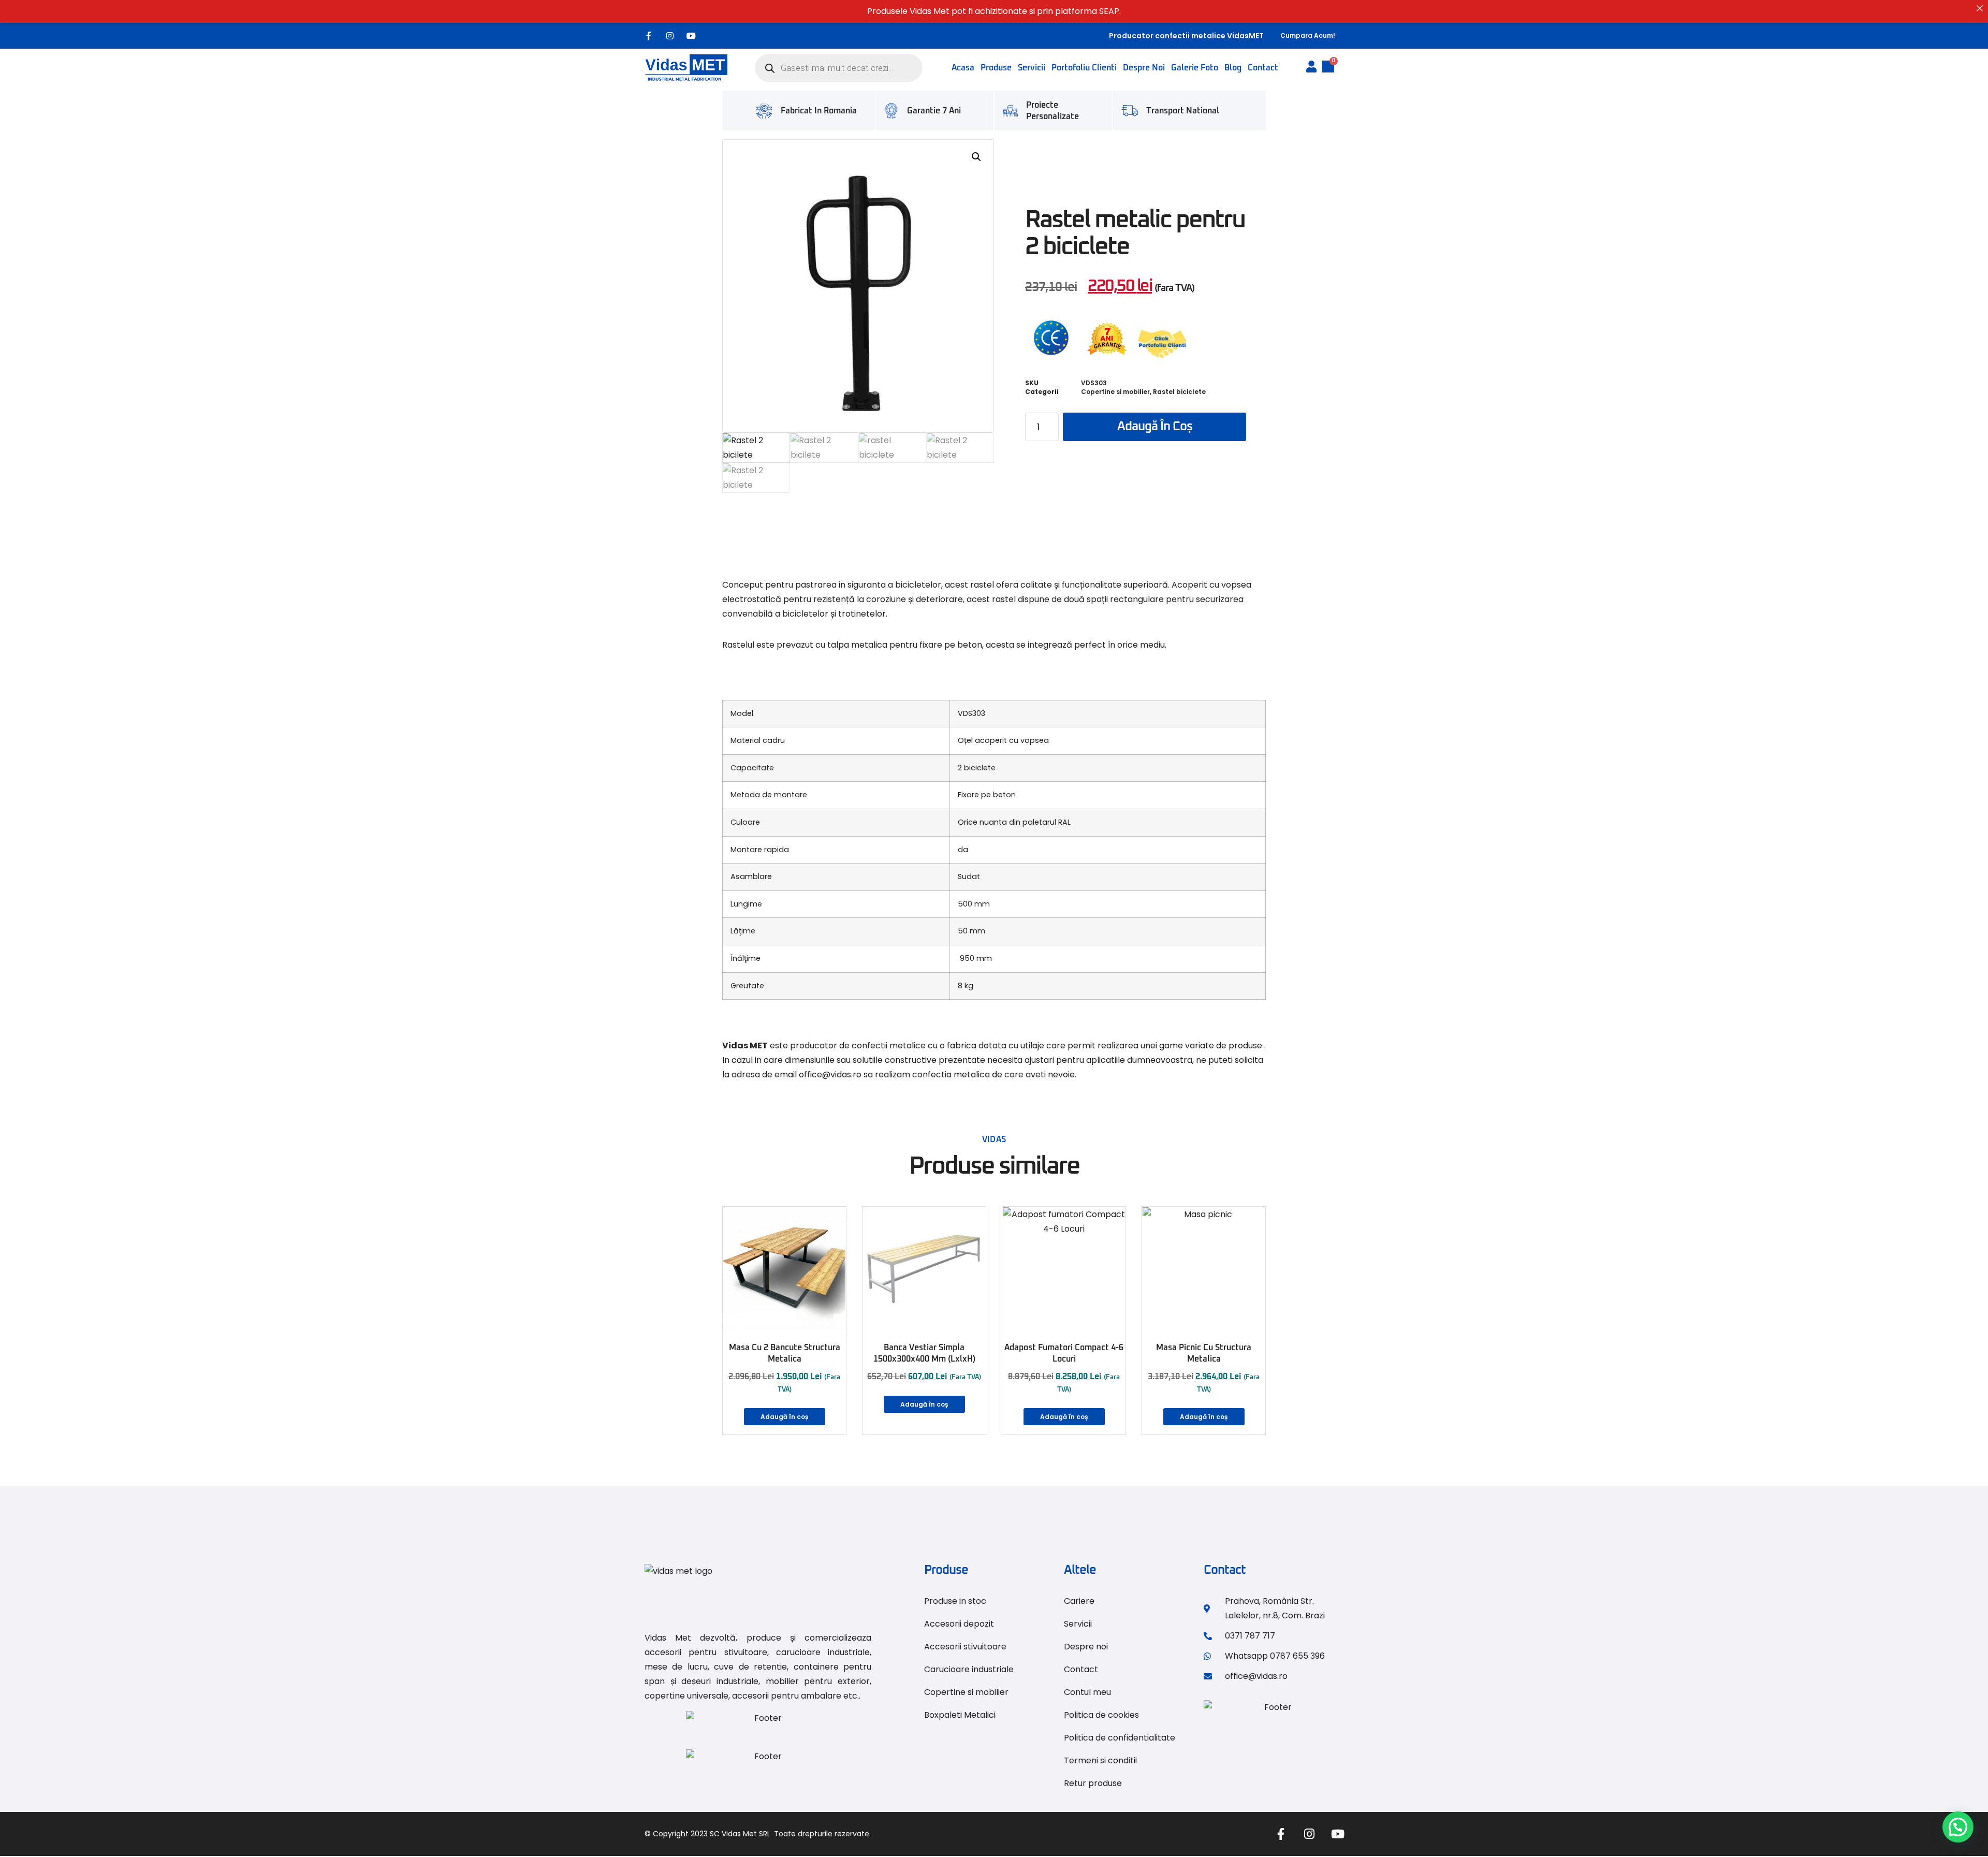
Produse (996, 68)
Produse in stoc (955, 1601)
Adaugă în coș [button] (785, 1417)
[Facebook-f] (649, 36)
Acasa (963, 68)
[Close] (1980, 8)
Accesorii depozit (959, 1624)
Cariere (1079, 1601)
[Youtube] (691, 36)
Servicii (1032, 68)
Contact (1263, 68)
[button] (976, 157)
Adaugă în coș (1155, 427)
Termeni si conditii (1100, 1760)
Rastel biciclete (1179, 392)
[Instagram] (670, 36)
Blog (1233, 68)
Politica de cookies (1101, 1715)
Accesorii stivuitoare (965, 1647)
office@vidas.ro (830, 1074)
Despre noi (1144, 68)
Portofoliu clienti (1084, 68)
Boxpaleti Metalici (960, 1715)
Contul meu (1087, 1692)
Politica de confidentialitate (1120, 1738)
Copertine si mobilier (1115, 392)
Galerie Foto (1195, 68)
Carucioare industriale (969, 1669)
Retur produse (1093, 1783)
